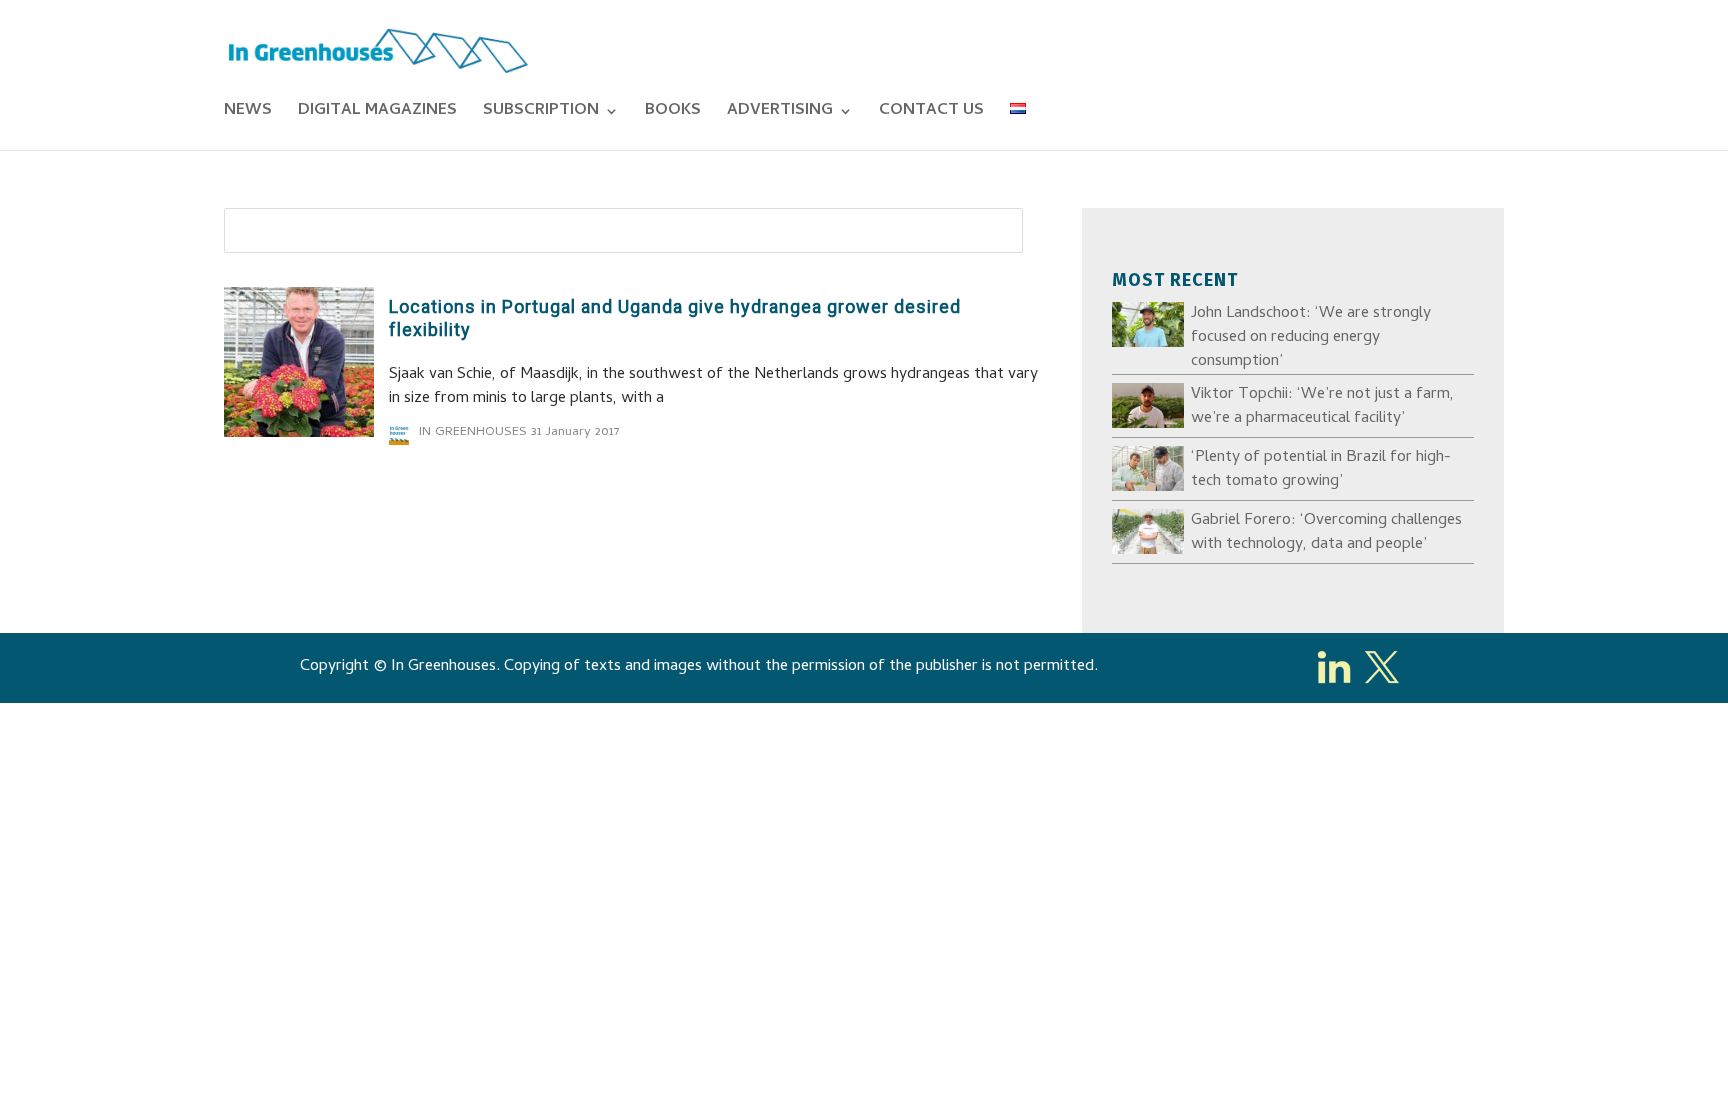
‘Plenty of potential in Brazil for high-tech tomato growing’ (1321, 470)
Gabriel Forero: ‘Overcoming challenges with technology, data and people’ (1326, 533)
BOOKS (673, 114)
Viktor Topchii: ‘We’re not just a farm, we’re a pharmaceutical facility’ (1322, 407)
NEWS (248, 114)
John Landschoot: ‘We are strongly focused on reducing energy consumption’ (1311, 338)
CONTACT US (931, 114)
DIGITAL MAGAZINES (377, 114)
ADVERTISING (780, 114)
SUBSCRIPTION (541, 114)
